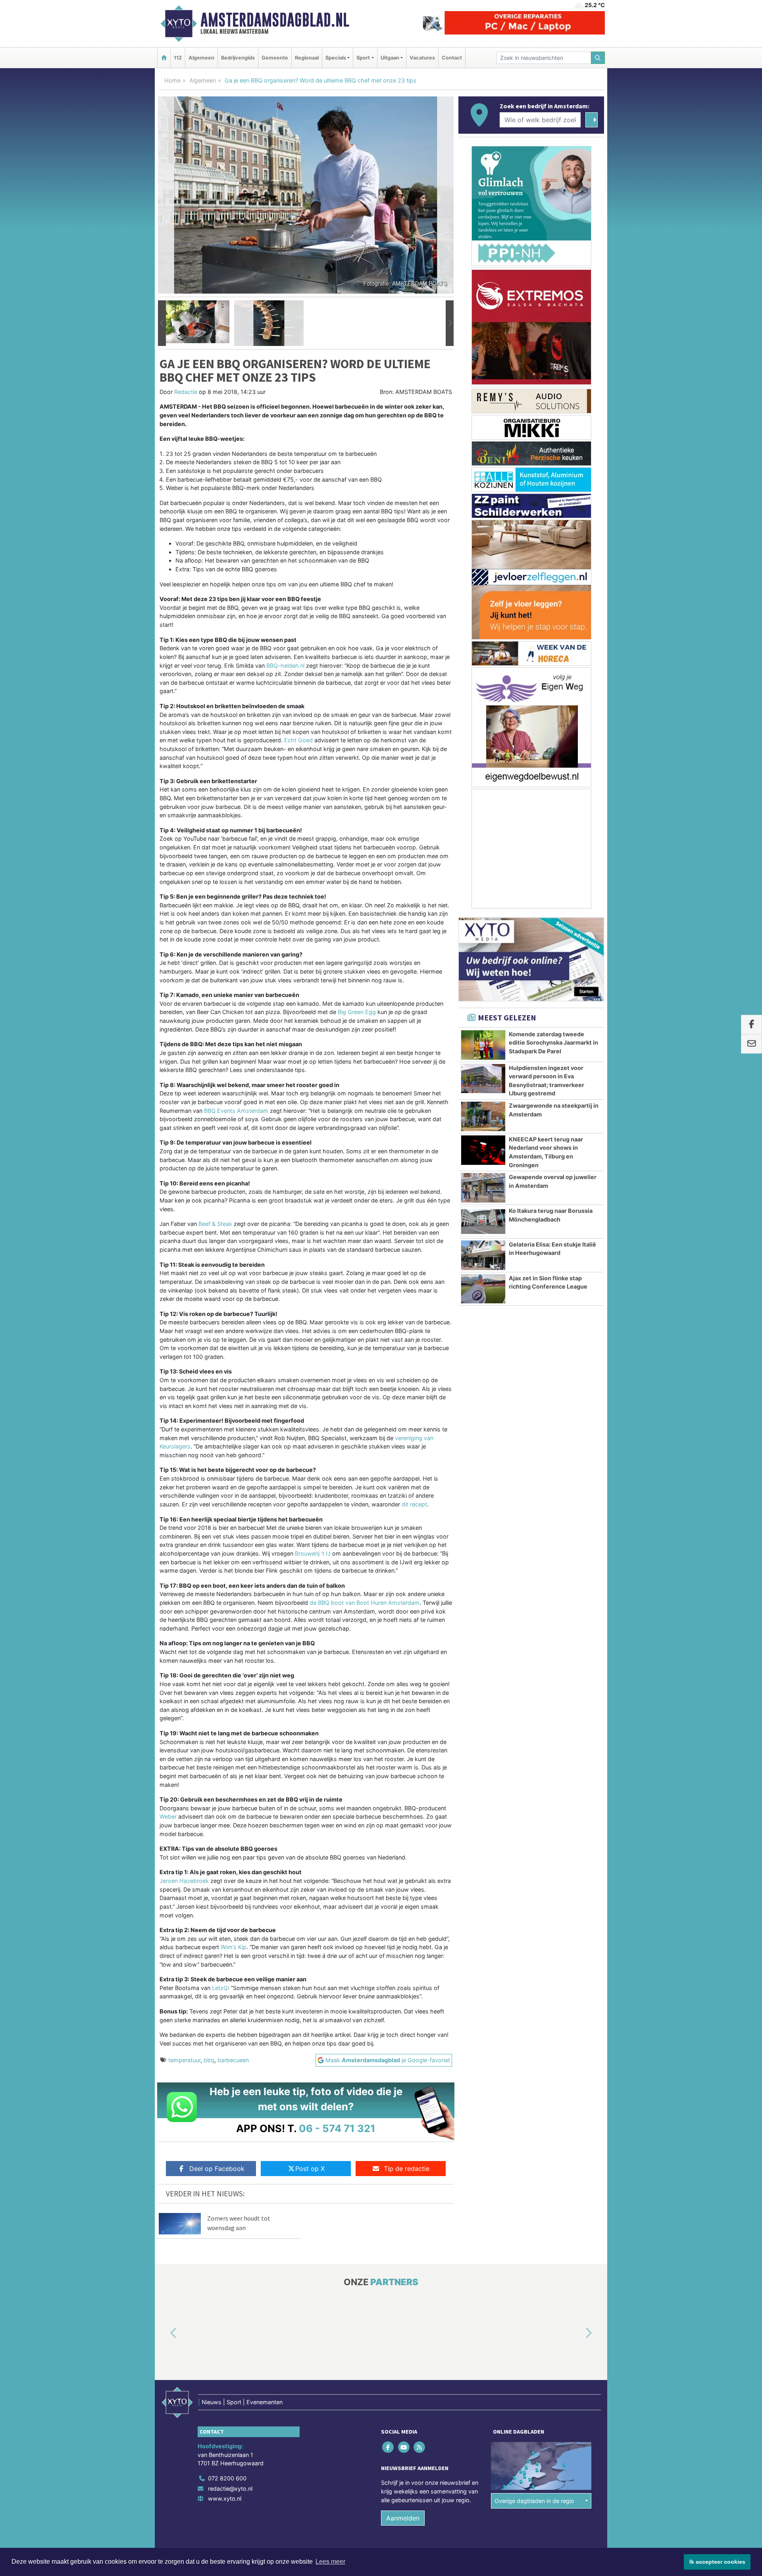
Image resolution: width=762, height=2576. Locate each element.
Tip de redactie (407, 2169)
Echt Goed (298, 740)
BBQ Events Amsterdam (236, 1111)
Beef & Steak (215, 1224)
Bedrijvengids (238, 58)
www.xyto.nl (225, 2498)
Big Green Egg (357, 1012)
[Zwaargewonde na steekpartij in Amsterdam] (483, 1116)
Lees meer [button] (330, 2562)
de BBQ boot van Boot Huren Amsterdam (365, 1603)
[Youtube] (404, 2447)
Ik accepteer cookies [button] (717, 2562)
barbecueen (233, 2060)
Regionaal (307, 58)
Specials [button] (336, 58)
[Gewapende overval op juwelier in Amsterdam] (483, 1188)
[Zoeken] (598, 58)
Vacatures (422, 58)
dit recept (414, 1504)
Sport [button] (363, 58)
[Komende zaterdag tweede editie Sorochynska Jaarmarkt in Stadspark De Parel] (483, 1045)
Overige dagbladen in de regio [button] (534, 2501)
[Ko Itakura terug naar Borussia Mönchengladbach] (483, 1222)
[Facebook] (389, 2447)
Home (172, 80)
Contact (452, 58)
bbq (209, 2060)
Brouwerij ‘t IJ (312, 1553)
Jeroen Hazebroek (184, 1881)
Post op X (310, 2169)
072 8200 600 (227, 2478)
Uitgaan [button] (390, 58)
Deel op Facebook (217, 2169)
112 (178, 58)
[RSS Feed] (420, 2447)
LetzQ (220, 1988)
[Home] (164, 58)
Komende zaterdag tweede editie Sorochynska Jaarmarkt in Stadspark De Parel (553, 1043)
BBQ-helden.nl (285, 666)
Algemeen (201, 58)
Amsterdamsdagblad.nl (275, 20)
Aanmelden (403, 2518)
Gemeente (275, 58)
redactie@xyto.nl (230, 2489)
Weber (168, 1816)
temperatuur (184, 2060)
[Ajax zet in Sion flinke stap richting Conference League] (483, 1289)
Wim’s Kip (234, 1947)
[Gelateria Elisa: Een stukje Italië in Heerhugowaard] (483, 1255)
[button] (162, 323)
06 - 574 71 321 (337, 2128)
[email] (751, 1044)
